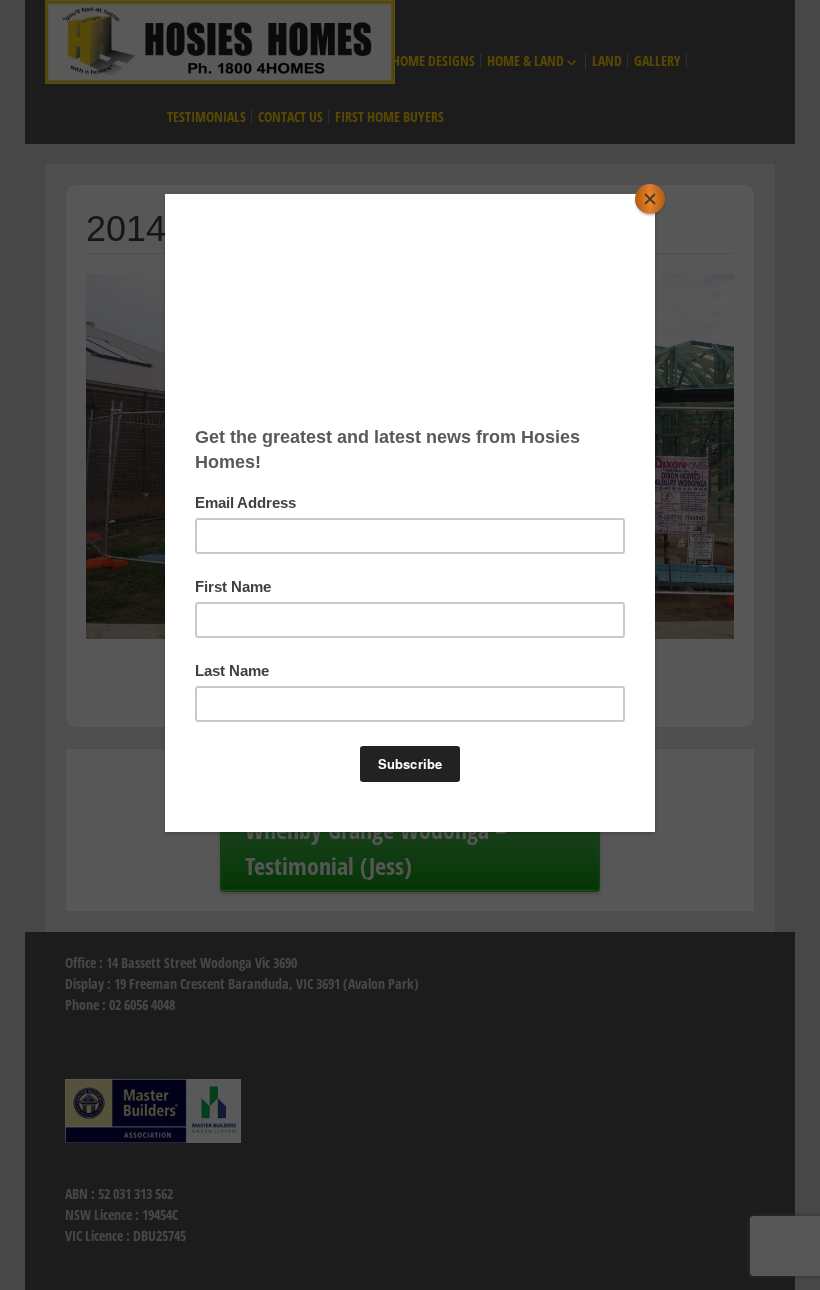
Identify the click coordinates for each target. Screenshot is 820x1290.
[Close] (650, 199)
